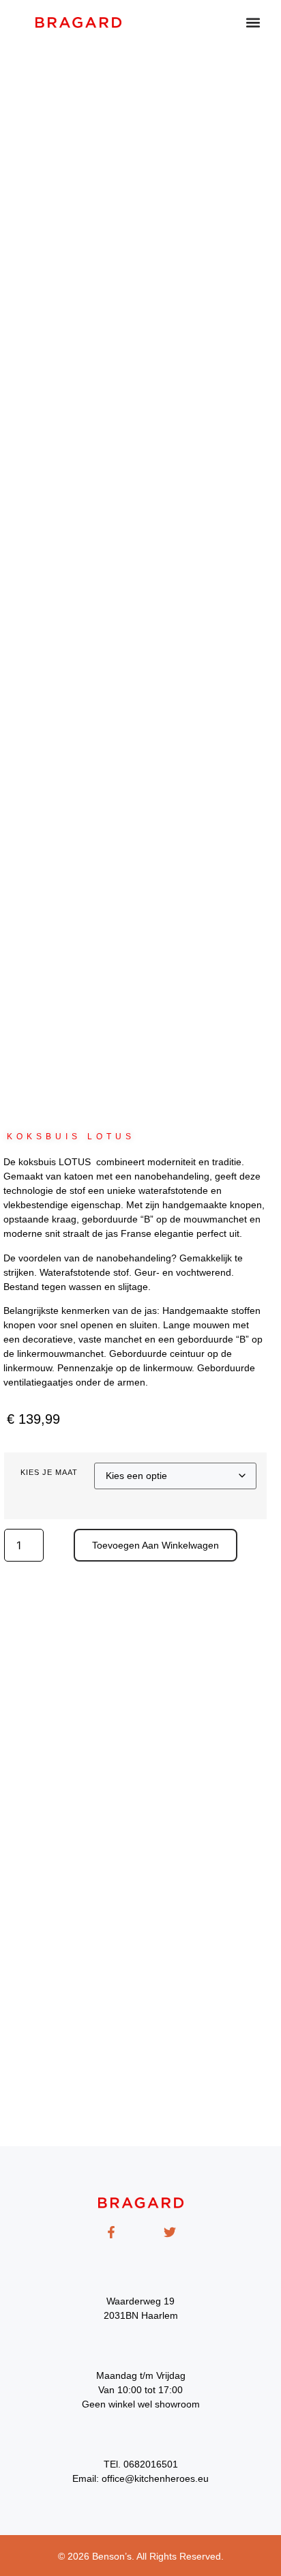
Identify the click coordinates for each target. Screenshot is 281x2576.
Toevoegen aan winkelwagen (156, 1545)
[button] (253, 22)
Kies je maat (49, 1473)
